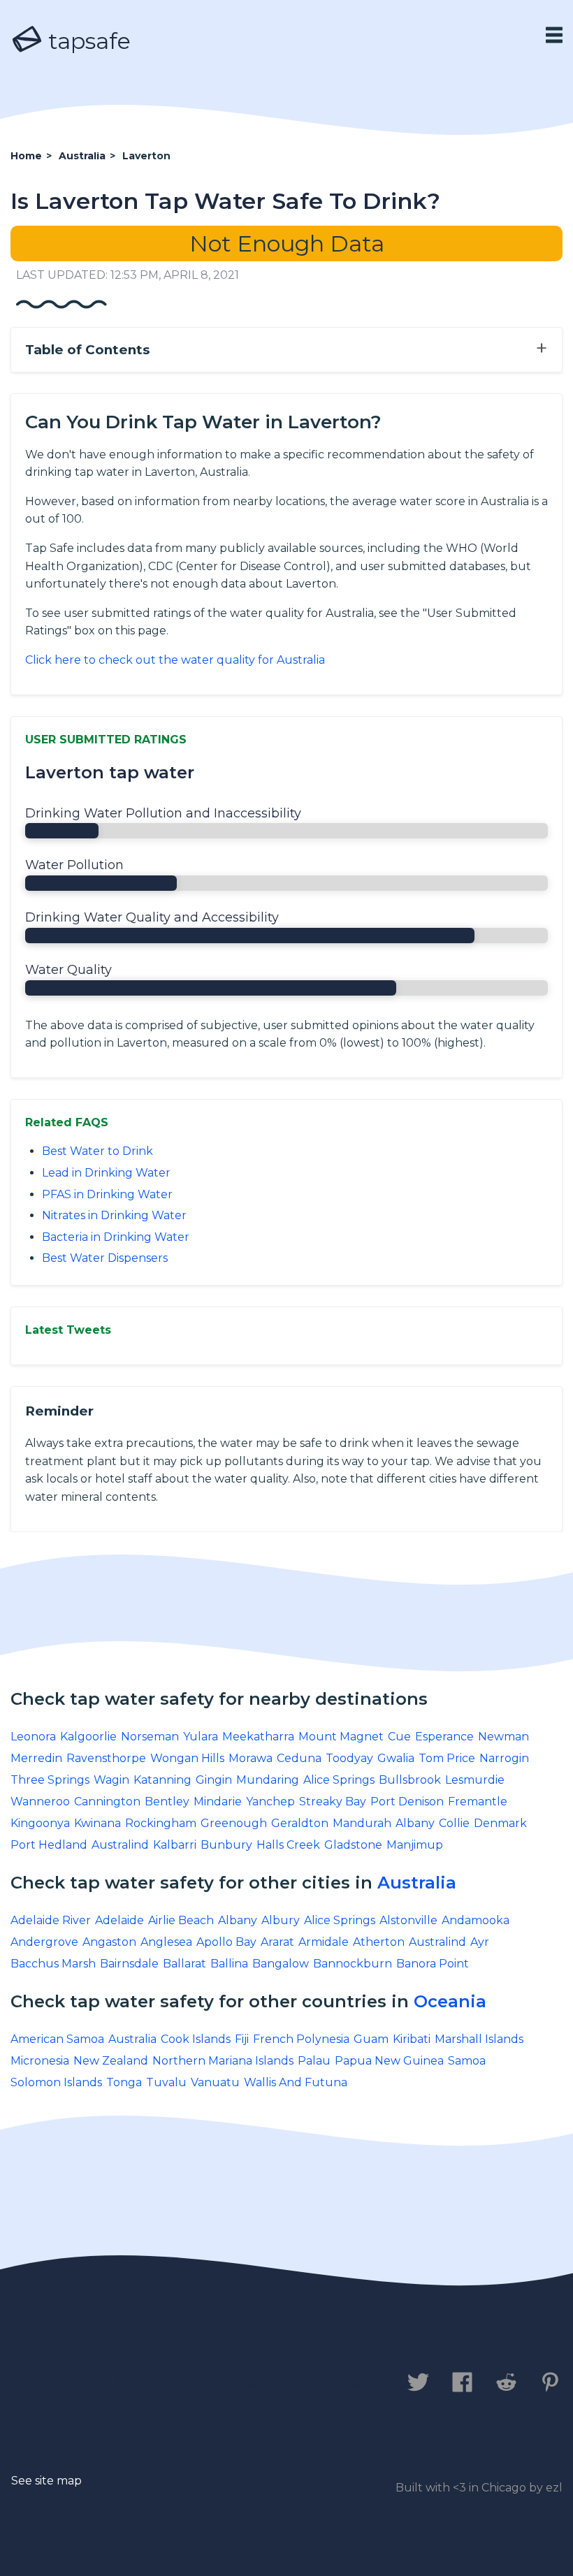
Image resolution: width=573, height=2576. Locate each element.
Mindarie (218, 1802)
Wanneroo (40, 1802)
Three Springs (50, 1780)
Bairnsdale (129, 1964)
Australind (120, 1845)
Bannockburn (353, 1964)
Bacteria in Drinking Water (116, 1237)
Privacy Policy (166, 2383)
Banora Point (433, 1964)
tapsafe (87, 41)
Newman (503, 1737)
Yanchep (270, 1802)
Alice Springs (339, 1780)
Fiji (242, 2039)
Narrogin (504, 1758)
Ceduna (299, 1758)
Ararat (277, 1942)
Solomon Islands (56, 2082)
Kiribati (412, 2039)
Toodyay (349, 1758)
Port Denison (407, 1802)
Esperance (444, 1737)
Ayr (480, 1942)
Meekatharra (258, 1737)
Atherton (379, 1942)
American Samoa (57, 2039)
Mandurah (362, 1823)
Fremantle (478, 1802)
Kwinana (97, 1823)
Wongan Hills (187, 1758)
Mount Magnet (341, 1737)
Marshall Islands (479, 2039)
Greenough (234, 1823)
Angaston (109, 1942)
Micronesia (40, 2061)
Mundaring (268, 1780)
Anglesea (166, 1942)
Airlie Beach (181, 1920)
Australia (417, 1883)
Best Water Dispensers (105, 1258)
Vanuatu (215, 2082)
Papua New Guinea (389, 2061)
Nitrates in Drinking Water (114, 1215)
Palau (314, 2061)
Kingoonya (40, 1823)
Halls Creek (288, 1845)
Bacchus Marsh (53, 1964)
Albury (281, 1920)
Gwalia (396, 1758)
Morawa (251, 1758)
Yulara (201, 1737)
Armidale (324, 1942)
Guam (371, 2039)
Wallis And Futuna (296, 2082)
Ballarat (184, 1964)
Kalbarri (175, 1845)
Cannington (107, 1802)
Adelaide (119, 1920)
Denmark (500, 1823)
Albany (415, 1823)
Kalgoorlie (88, 1737)
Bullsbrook (410, 1780)
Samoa (467, 2061)
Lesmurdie (475, 1780)
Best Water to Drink (97, 1151)
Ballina (229, 1964)
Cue (399, 1737)
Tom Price (447, 1758)
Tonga (124, 2082)
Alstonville (408, 1920)
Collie (454, 1823)
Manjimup (415, 1845)
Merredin (36, 1758)
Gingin (214, 1780)
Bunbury (226, 1845)
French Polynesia (301, 2039)
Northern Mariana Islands (223, 2061)
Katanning (162, 1780)
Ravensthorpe (106, 1758)
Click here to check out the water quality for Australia (175, 660)
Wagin (111, 1780)
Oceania (450, 2001)
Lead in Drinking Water (106, 1173)
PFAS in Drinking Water (107, 1194)
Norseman (150, 1737)
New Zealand (111, 2061)
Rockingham (161, 1823)
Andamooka (476, 1920)
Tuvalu (166, 2082)
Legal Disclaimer (304, 2383)
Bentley (167, 1802)
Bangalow (281, 1964)
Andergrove (44, 1942)
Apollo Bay (226, 1942)
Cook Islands (196, 2039)
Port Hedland (49, 1845)
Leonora (33, 1737)
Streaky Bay (333, 1802)
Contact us (51, 2383)
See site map (46, 2481)
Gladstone (353, 1845)
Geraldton (300, 1823)
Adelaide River (51, 1920)
